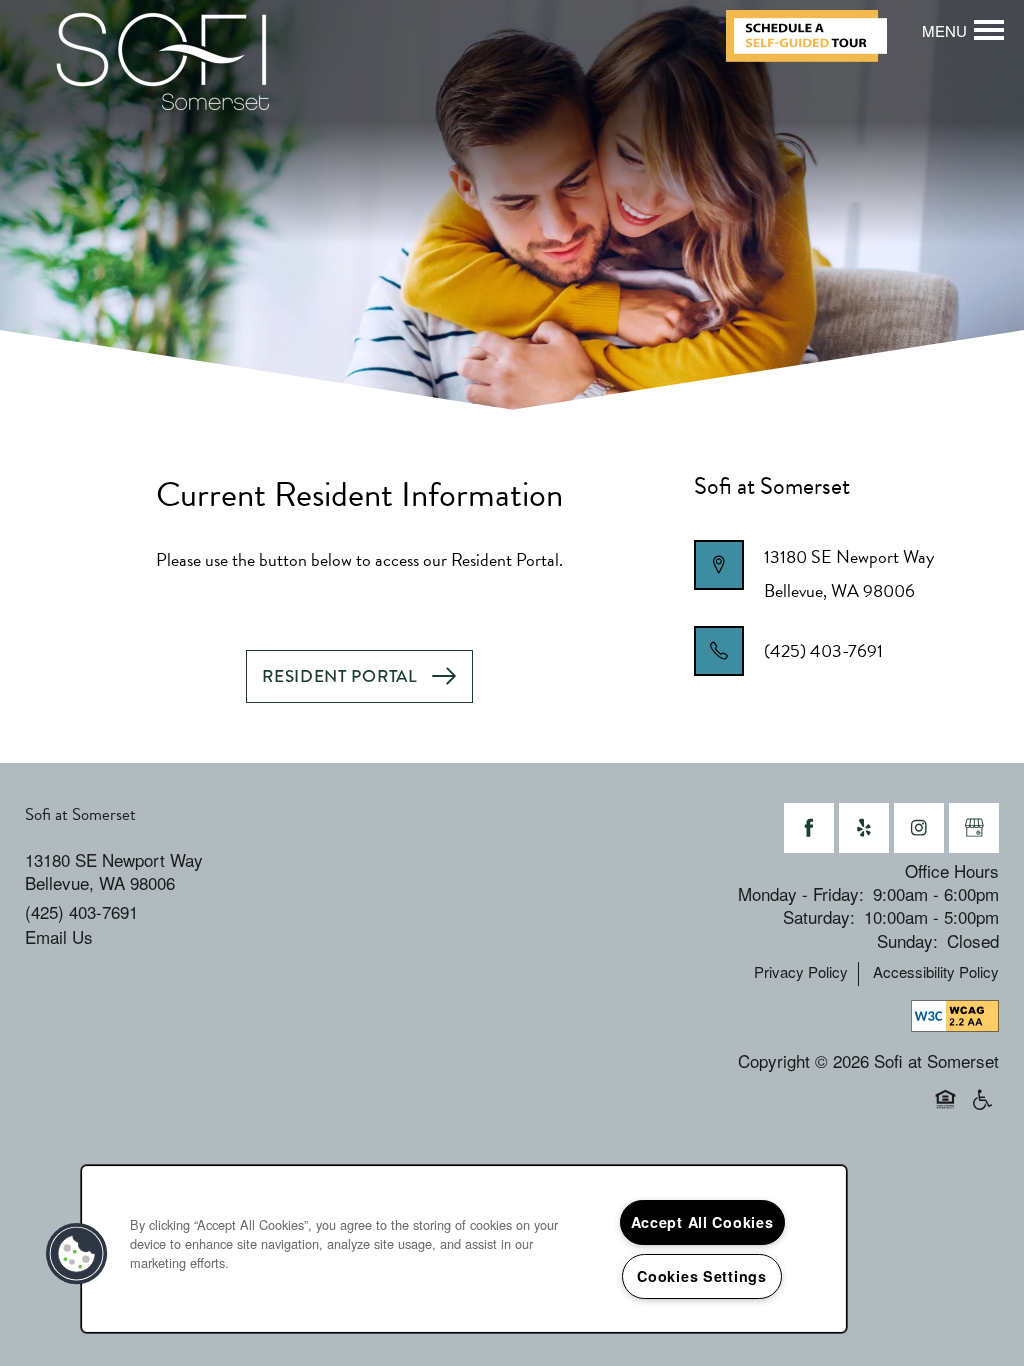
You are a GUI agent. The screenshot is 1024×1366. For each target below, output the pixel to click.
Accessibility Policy (936, 972)
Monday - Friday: (801, 893)
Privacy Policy (801, 972)
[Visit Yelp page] (864, 828)
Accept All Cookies (702, 1222)
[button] (814, 36)
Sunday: (907, 940)
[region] (464, 1249)
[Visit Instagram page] (919, 828)
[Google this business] (974, 828)
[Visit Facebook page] (809, 828)
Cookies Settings (702, 1276)
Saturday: (819, 916)
